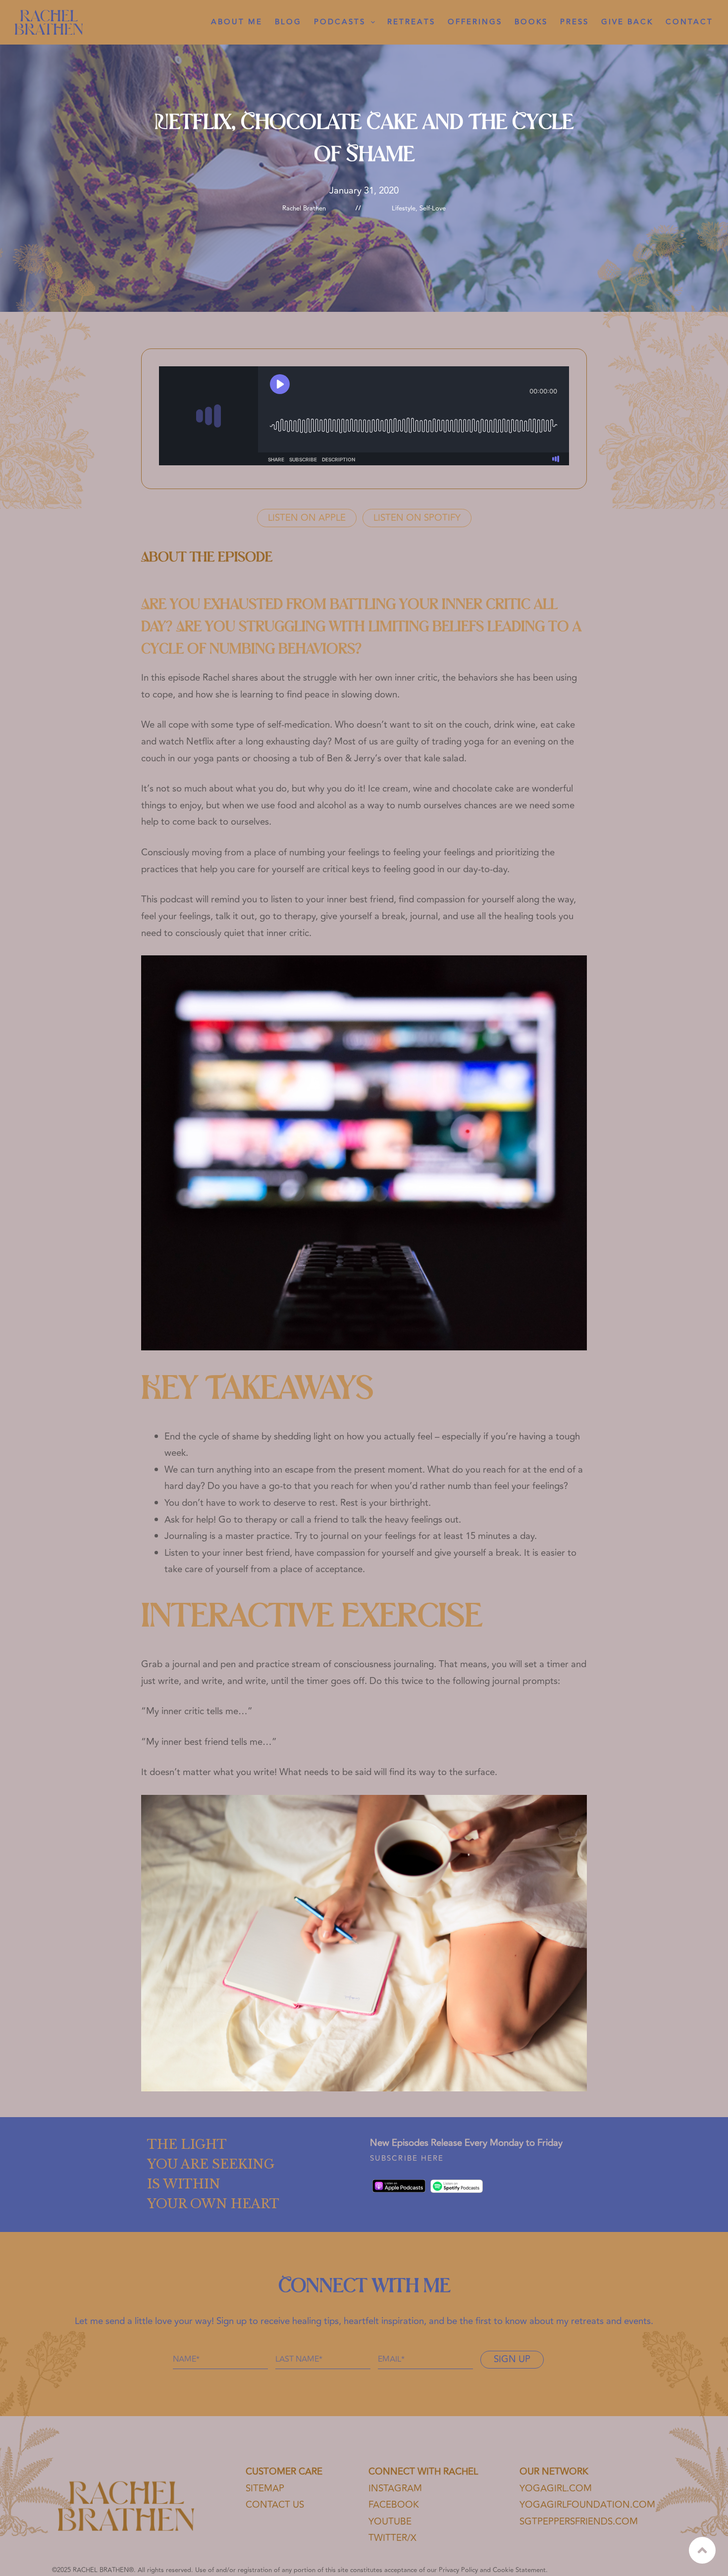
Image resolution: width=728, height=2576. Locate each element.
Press (574, 22)
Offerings (475, 22)
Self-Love (433, 208)
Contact (689, 22)
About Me (237, 22)
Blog (288, 22)
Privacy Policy (458, 2570)
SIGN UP (512, 2359)
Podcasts (340, 22)
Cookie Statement (519, 2570)
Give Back (627, 22)
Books (531, 22)
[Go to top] (702, 2550)
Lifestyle (404, 208)
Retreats (411, 22)
